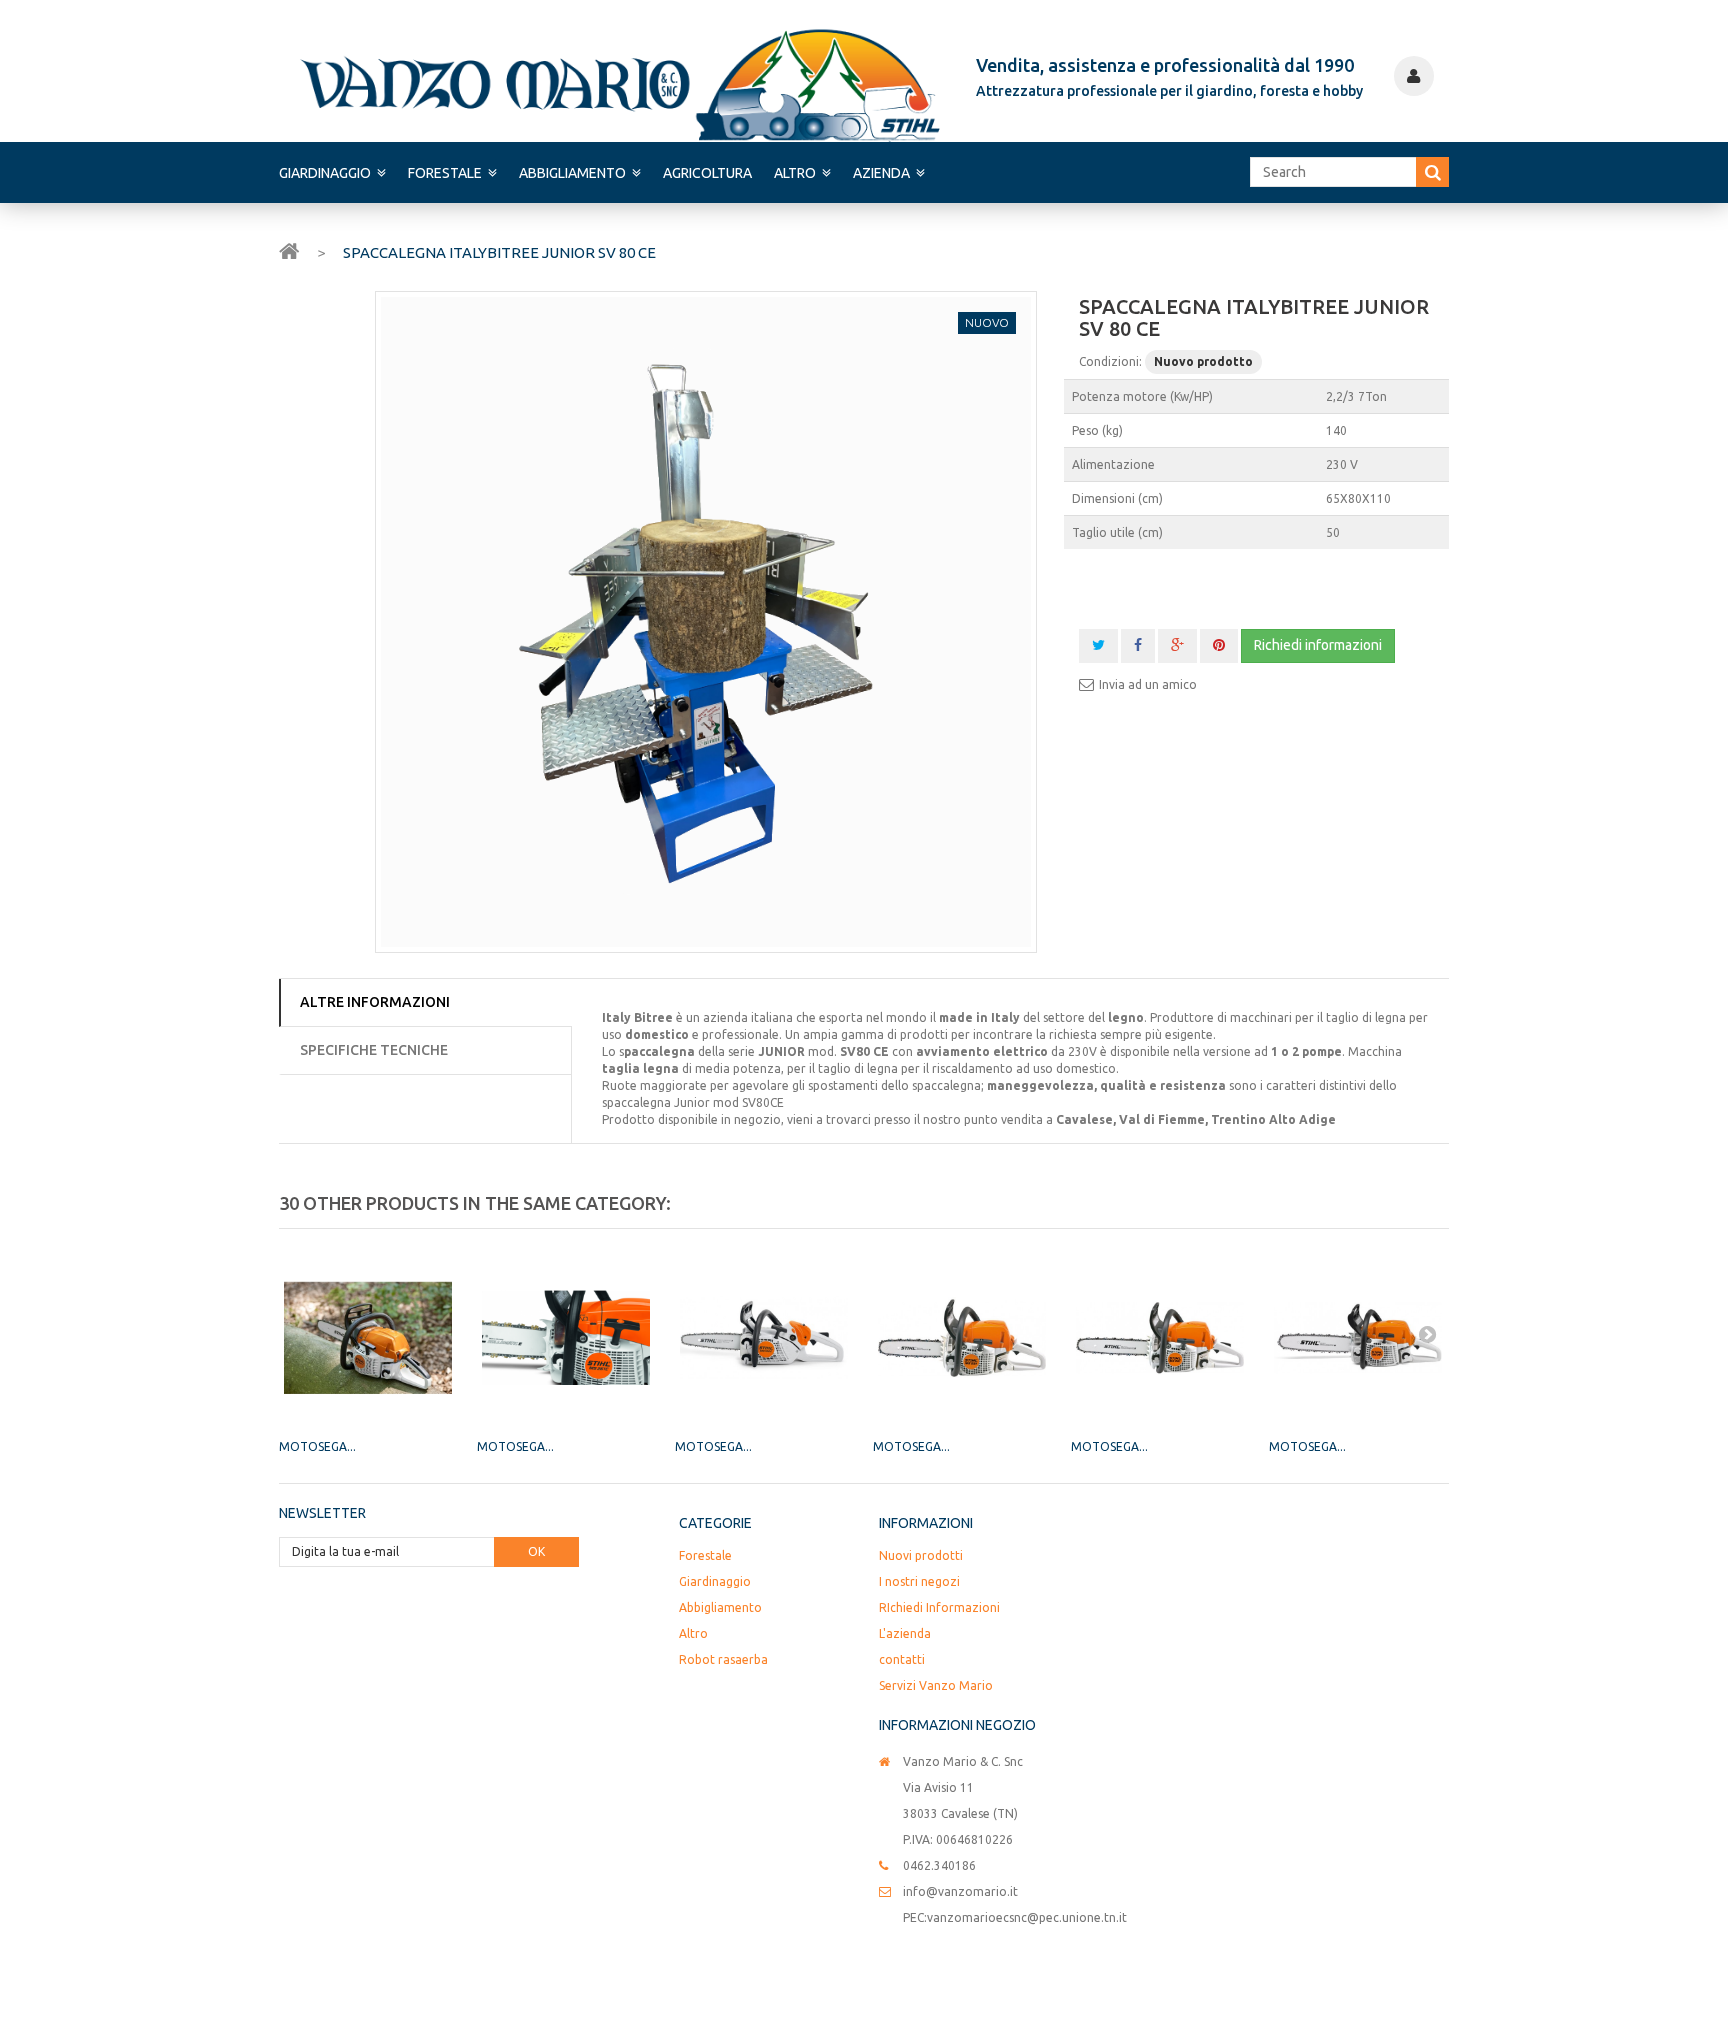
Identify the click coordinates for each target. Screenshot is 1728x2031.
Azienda (881, 173)
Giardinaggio (325, 173)
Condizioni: (1110, 361)
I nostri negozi (919, 1581)
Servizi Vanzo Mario (936, 1685)
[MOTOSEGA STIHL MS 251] (1160, 1338)
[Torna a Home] (289, 250)
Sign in (1414, 76)
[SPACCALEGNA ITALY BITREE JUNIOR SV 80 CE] (706, 622)
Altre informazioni (375, 1002)
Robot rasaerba (723, 1659)
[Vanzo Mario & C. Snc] (620, 84)
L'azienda (905, 1633)
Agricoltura (707, 173)
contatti (902, 1659)
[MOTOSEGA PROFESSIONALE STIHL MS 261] (566, 1338)
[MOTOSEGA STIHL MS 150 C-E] (764, 1338)
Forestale (445, 173)
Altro (795, 173)
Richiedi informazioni (1318, 645)
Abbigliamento (572, 173)
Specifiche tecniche (374, 1050)
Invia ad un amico (1148, 684)
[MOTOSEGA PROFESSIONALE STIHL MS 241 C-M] (368, 1338)
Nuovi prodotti (921, 1555)
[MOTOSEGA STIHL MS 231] (962, 1338)
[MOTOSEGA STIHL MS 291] (1358, 1338)
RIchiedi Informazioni (939, 1607)
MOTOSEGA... (317, 1446)
